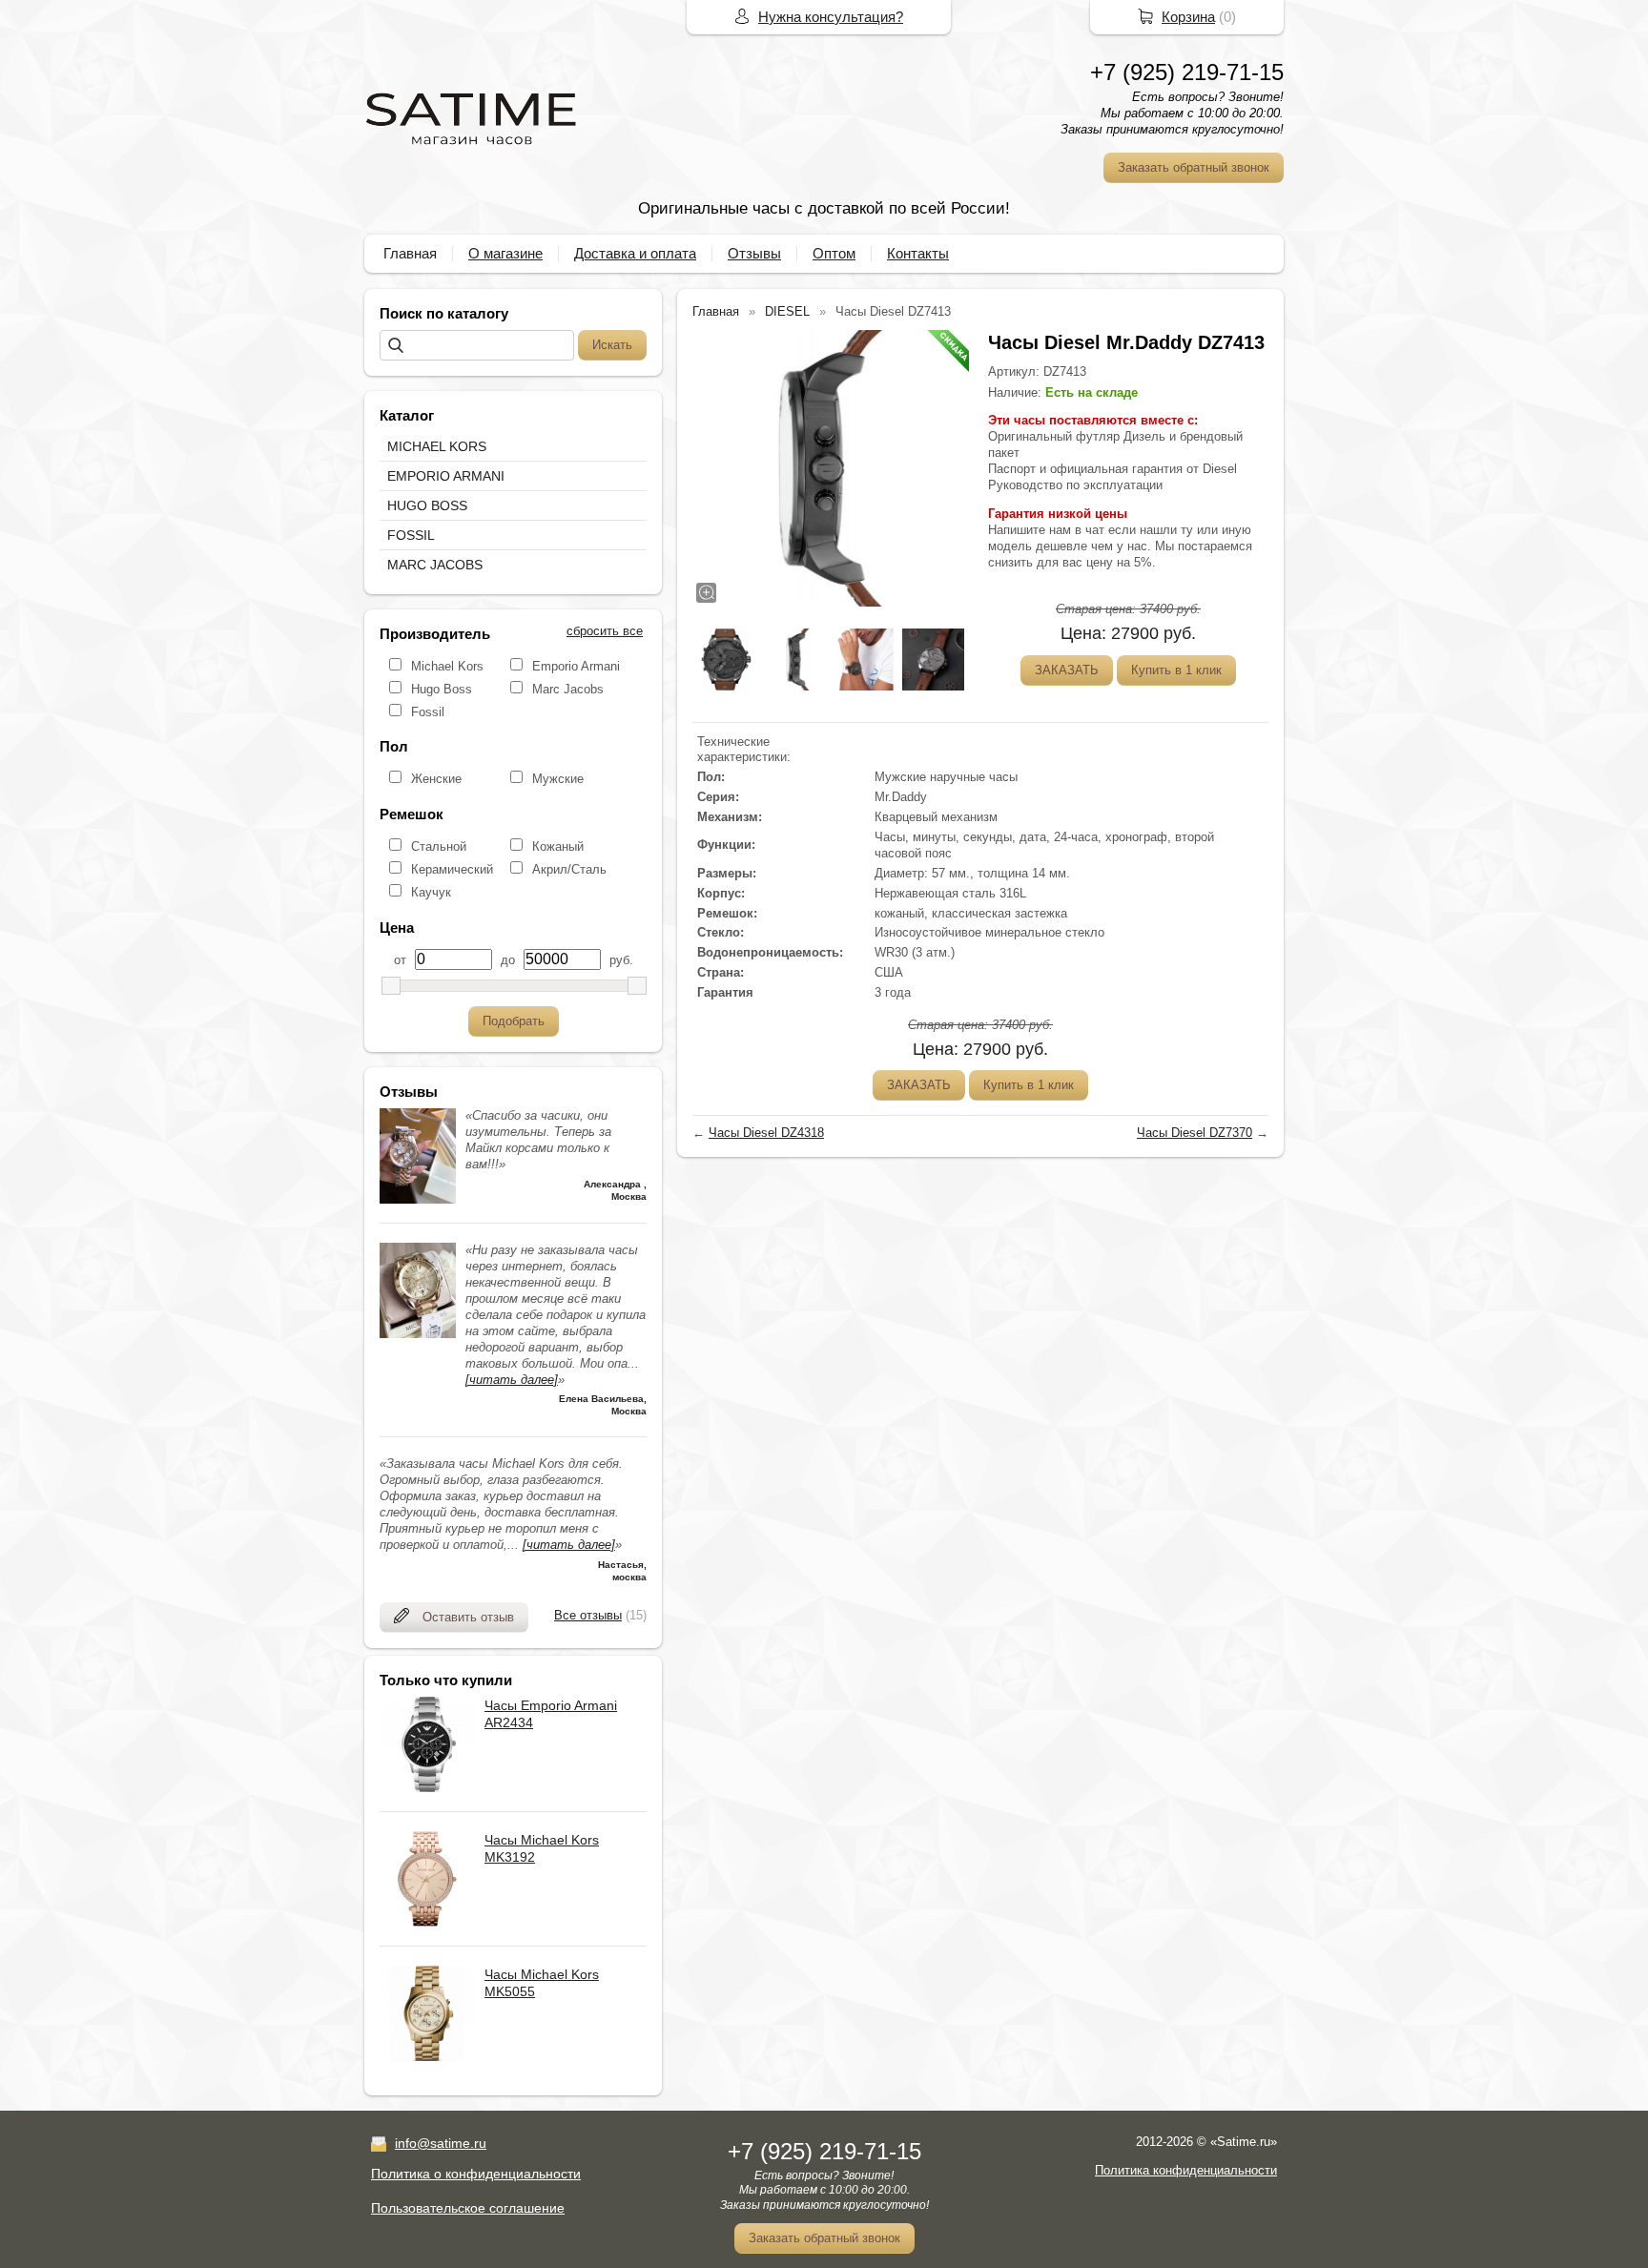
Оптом (834, 253)
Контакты (918, 253)
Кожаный (558, 846)
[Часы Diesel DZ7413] (831, 468)
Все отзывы (588, 1615)
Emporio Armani (576, 666)
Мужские (558, 779)
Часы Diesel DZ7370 (1195, 1133)
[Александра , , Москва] (418, 1199)
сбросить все (605, 631)
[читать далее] (512, 1380)
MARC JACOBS (435, 565)
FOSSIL (411, 535)
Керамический (452, 869)
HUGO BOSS (427, 505)
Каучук (431, 892)
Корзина (1188, 17)
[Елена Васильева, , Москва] (418, 1334)
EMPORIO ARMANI (446, 476)
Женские (436, 779)
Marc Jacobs (568, 689)
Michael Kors (447, 666)
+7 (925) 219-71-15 (1187, 72)
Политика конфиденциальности (1186, 2170)
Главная (410, 253)
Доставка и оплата (635, 253)
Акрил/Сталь (569, 869)
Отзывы (754, 253)
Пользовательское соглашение (468, 2208)
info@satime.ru (441, 2143)
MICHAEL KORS (437, 446)
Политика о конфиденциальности (476, 2174)
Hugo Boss (442, 689)
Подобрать (514, 1021)
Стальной (439, 846)
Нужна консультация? (831, 17)
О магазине (505, 253)
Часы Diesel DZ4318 (766, 1133)
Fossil (428, 712)
